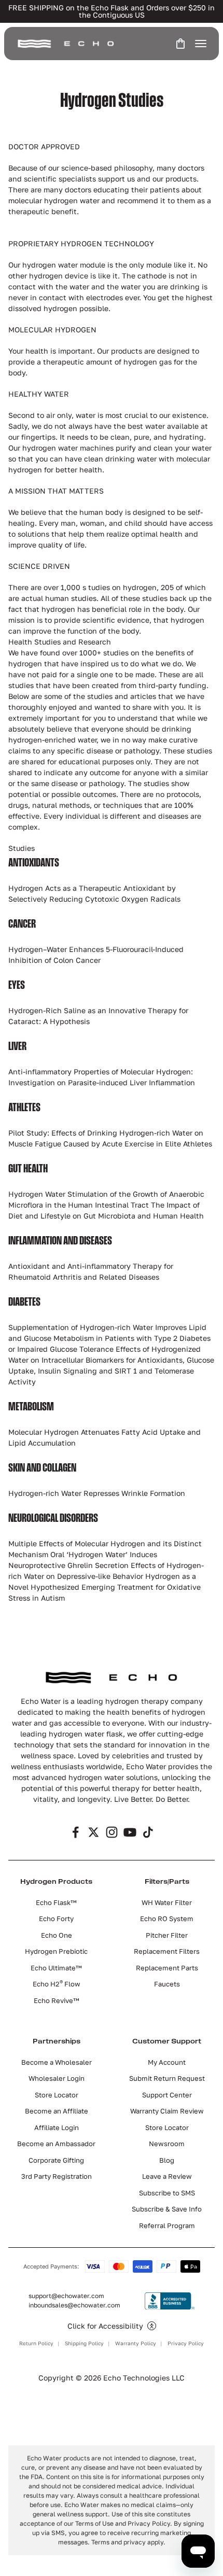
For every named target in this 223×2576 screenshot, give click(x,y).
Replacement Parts (167, 1968)
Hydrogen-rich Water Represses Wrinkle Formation (97, 1493)
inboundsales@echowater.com (74, 2305)
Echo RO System (167, 1919)
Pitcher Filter (167, 1935)
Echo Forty (56, 1919)
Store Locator (57, 2095)
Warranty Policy (136, 2343)
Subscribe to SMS (167, 2193)
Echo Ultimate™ (56, 1968)
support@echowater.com (66, 2296)
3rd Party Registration (57, 2176)
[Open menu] (201, 44)
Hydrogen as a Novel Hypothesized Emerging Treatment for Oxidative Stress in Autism (104, 1587)
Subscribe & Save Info (167, 2209)
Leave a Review (167, 2176)
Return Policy (36, 2343)
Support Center (167, 2095)
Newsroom (167, 2144)
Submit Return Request (167, 2078)
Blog (167, 2160)
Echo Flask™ (56, 1902)
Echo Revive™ (57, 2000)
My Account (167, 2062)
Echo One (57, 1935)
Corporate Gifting (56, 2160)
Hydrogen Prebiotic (56, 1951)
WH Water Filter (167, 1902)
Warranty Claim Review (167, 2111)
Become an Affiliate (57, 2111)
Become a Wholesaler (57, 2062)
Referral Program (167, 2225)
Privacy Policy (186, 2343)
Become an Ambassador (56, 2144)
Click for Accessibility (105, 2326)
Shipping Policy (84, 2343)
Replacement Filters (167, 1951)
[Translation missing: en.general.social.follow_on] (75, 1832)
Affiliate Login (57, 2127)
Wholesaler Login (57, 2078)
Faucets (167, 1984)
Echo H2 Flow (57, 1984)
